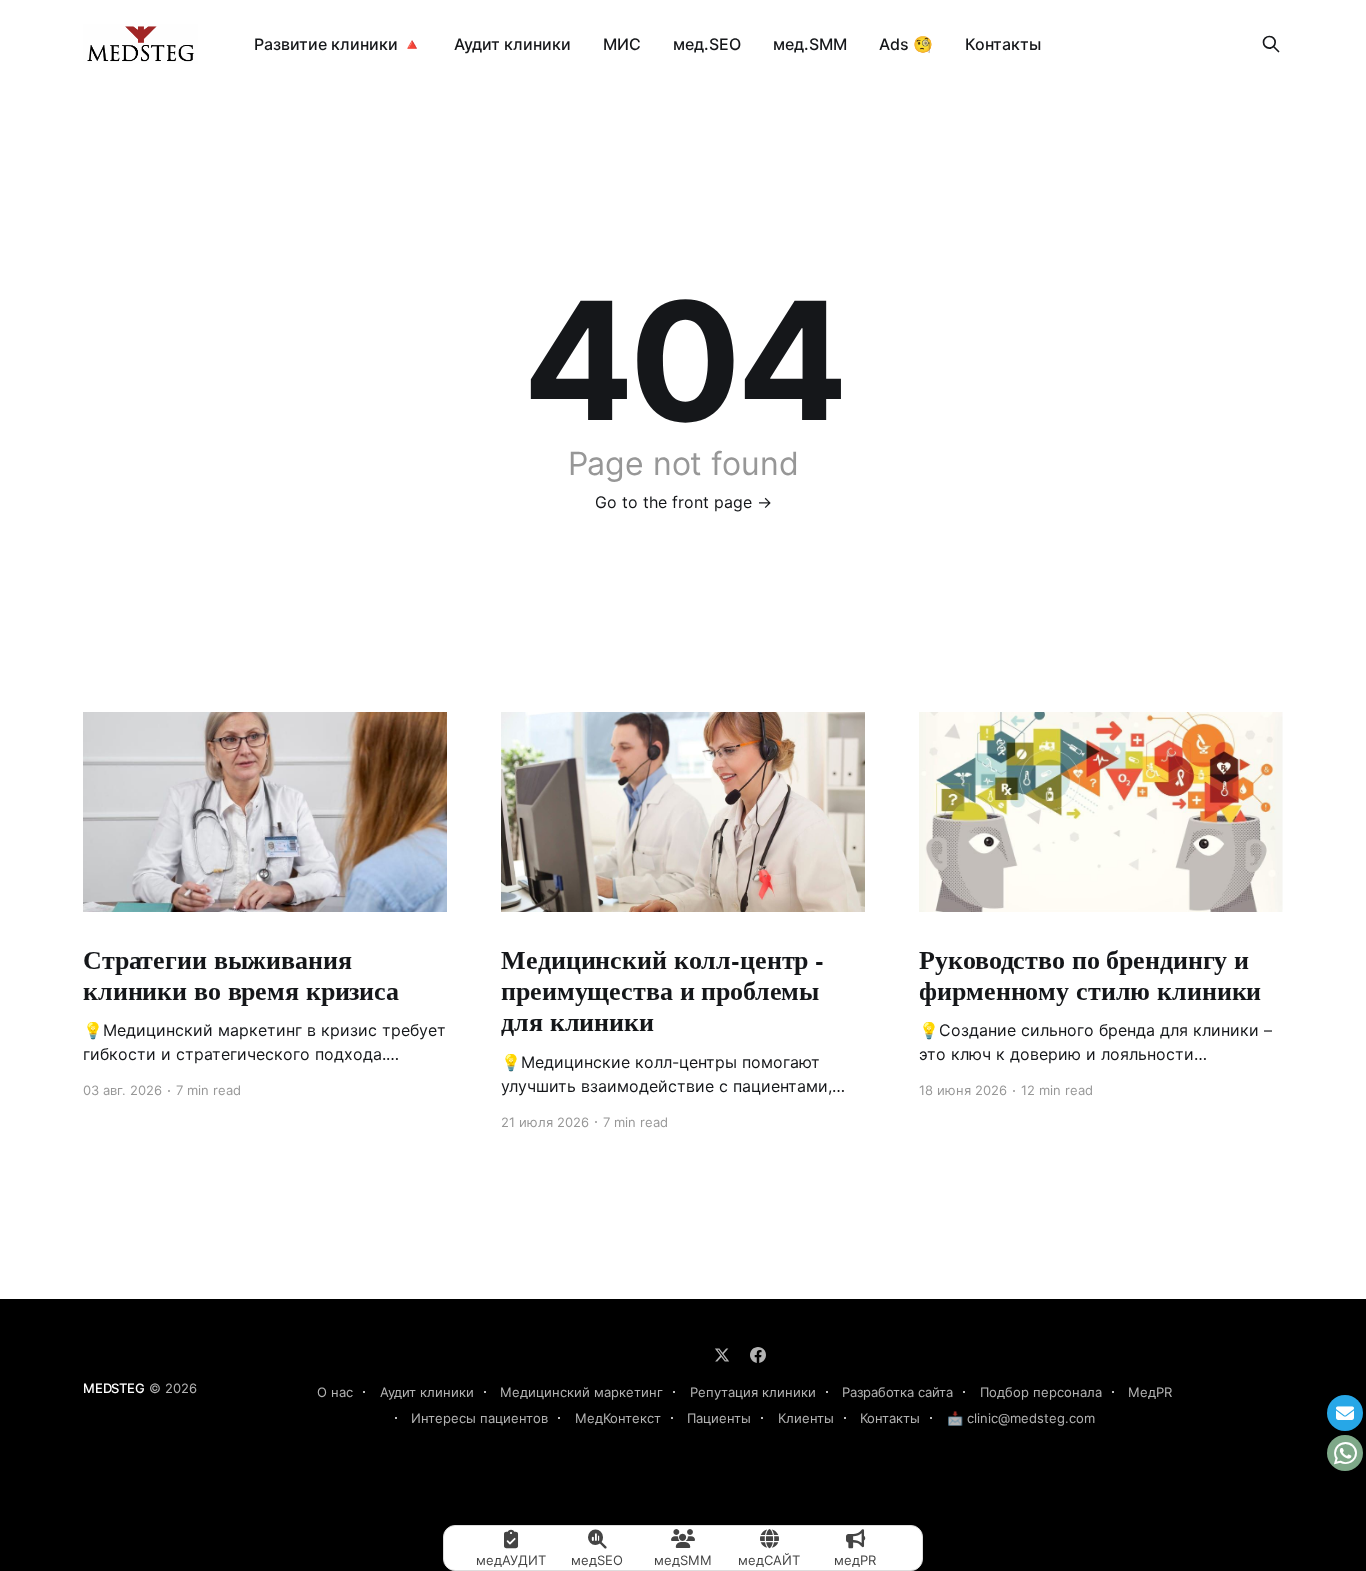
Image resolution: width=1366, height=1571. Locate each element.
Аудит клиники (512, 44)
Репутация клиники (753, 1392)
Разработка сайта (897, 1392)
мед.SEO (707, 44)
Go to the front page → (683, 502)
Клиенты (806, 1418)
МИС (622, 44)
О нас (335, 1392)
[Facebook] (758, 1355)
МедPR (1150, 1392)
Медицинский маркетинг (581, 1392)
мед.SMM (810, 44)
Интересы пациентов (479, 1418)
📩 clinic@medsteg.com (1021, 1418)
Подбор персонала (1041, 1392)
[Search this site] (1271, 44)
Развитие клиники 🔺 (338, 44)
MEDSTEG (114, 1388)
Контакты (1003, 44)
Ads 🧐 (906, 44)
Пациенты (719, 1418)
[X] (722, 1355)
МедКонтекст (618, 1418)
